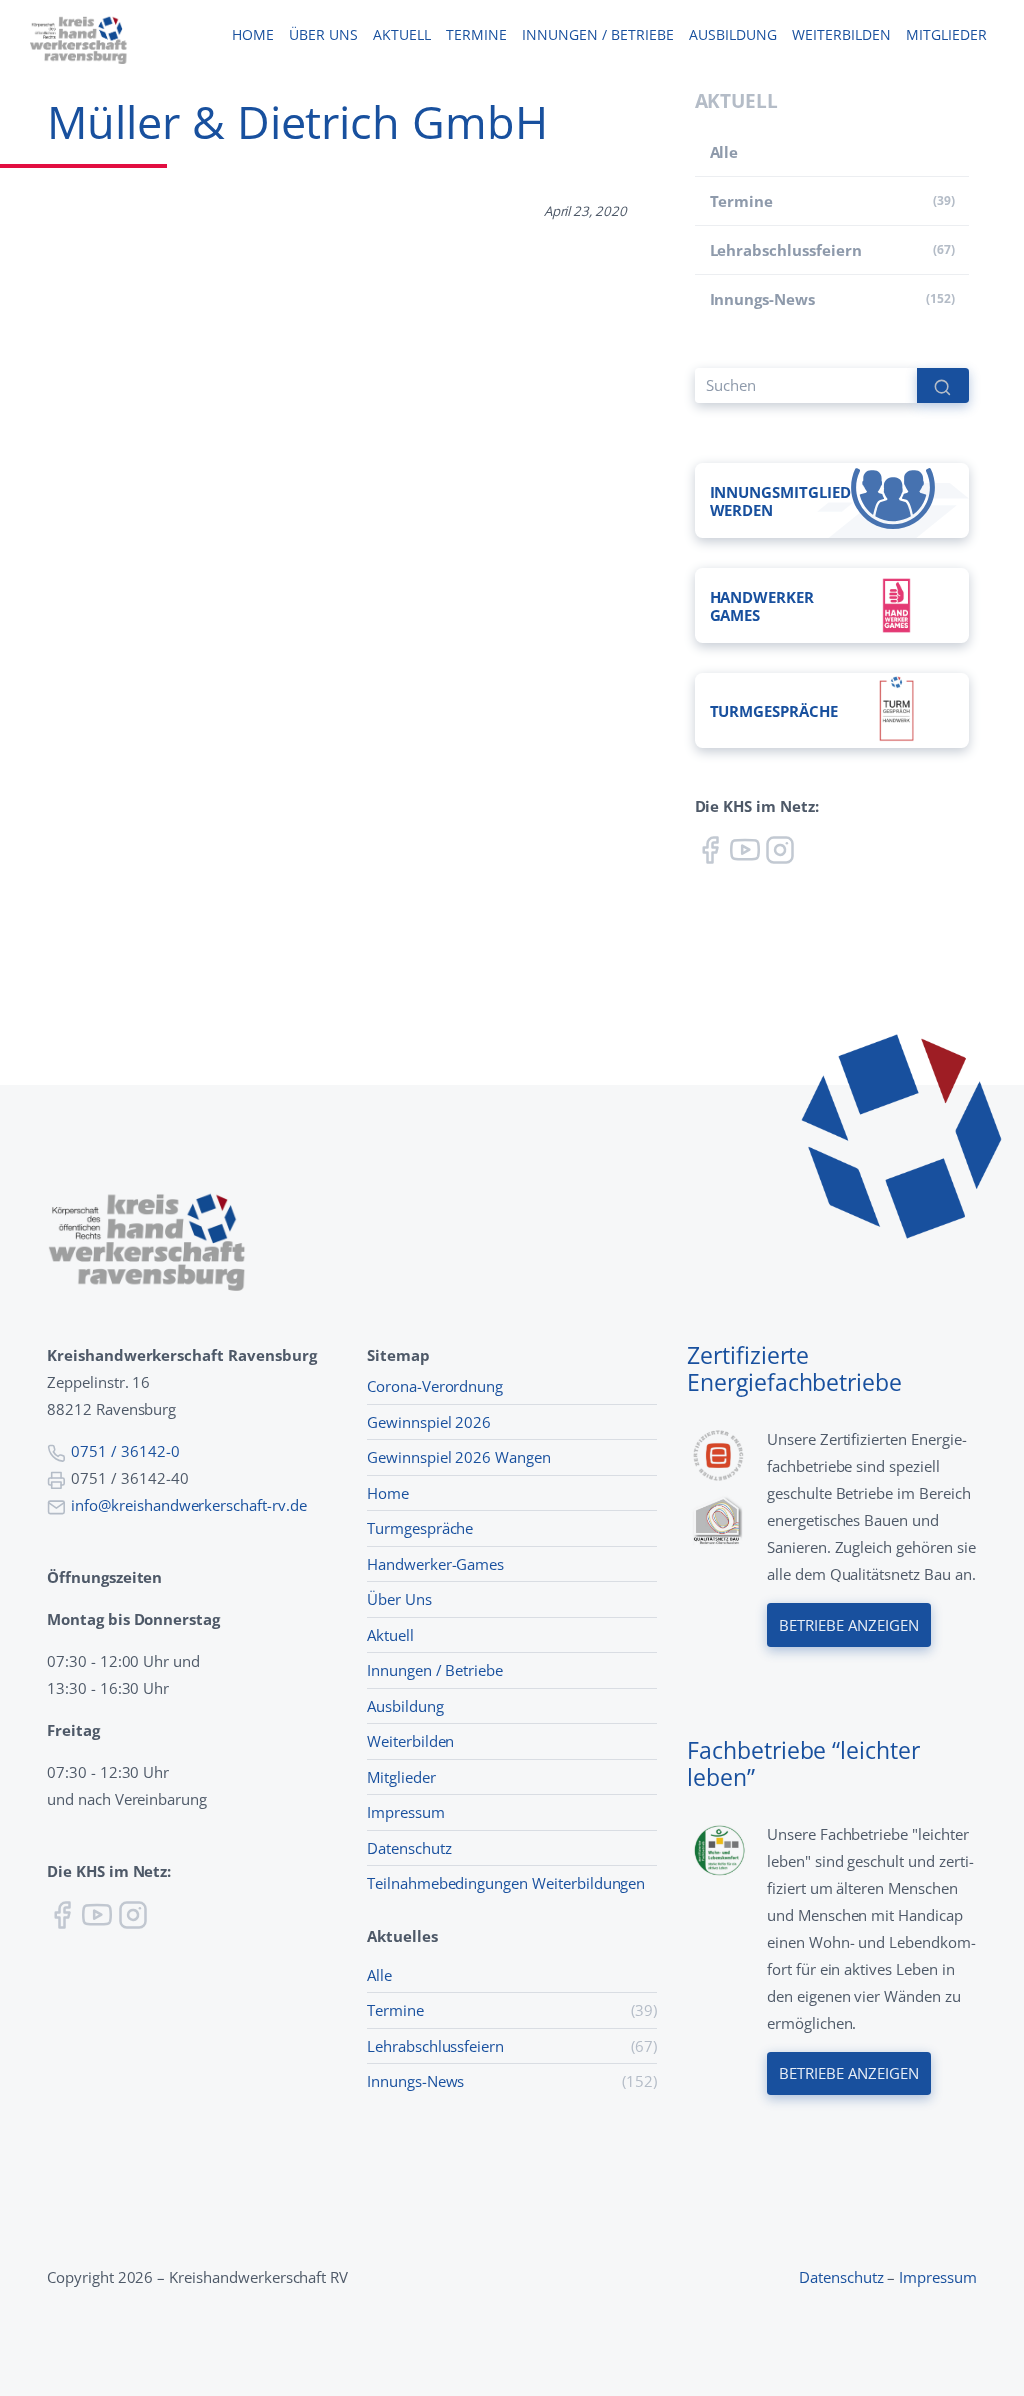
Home (253, 35)
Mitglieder (946, 35)
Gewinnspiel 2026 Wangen (459, 1457)
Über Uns (399, 1599)
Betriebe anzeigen (848, 1625)
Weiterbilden (841, 35)
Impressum (406, 1812)
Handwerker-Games (435, 1564)
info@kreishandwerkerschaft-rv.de (189, 1505)
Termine (476, 35)
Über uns (323, 35)
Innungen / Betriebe (598, 35)
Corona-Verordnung (435, 1386)
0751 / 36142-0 (125, 1451)
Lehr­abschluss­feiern (786, 250)
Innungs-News (762, 299)
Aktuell (402, 35)
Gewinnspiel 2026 (429, 1422)
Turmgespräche (420, 1528)
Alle (724, 152)
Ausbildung (733, 35)
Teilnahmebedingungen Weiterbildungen (506, 1883)
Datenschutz (409, 1848)
